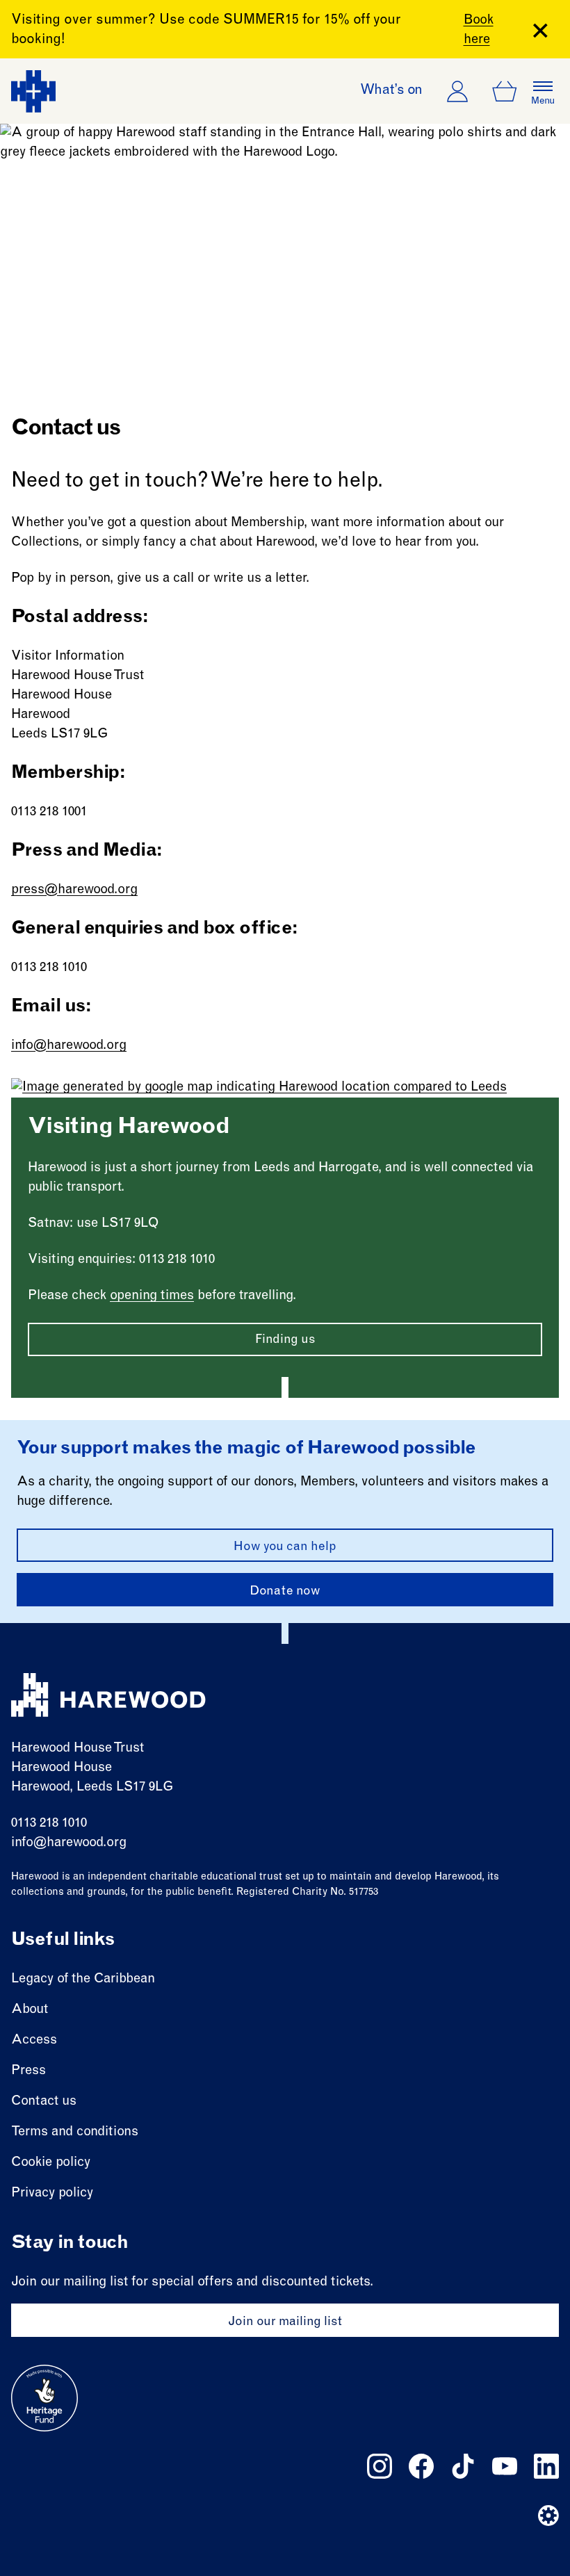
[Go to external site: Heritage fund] (44, 2398)
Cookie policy (51, 2163)
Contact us (44, 2102)
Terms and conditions (75, 2132)
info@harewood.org (69, 1046)
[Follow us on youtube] (505, 2466)
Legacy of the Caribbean (83, 1979)
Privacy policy (52, 2193)
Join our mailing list (285, 2322)
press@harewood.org (74, 890)
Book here (479, 30)
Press (28, 2071)
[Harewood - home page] (33, 91)
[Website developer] (548, 2516)
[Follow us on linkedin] (546, 2466)
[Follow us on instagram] (380, 2466)
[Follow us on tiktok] (463, 2466)
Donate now (285, 1592)
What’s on (391, 91)
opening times (152, 1296)
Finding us (285, 1340)
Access (34, 2040)
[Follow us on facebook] (421, 2466)
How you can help (285, 1547)
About (30, 2010)
